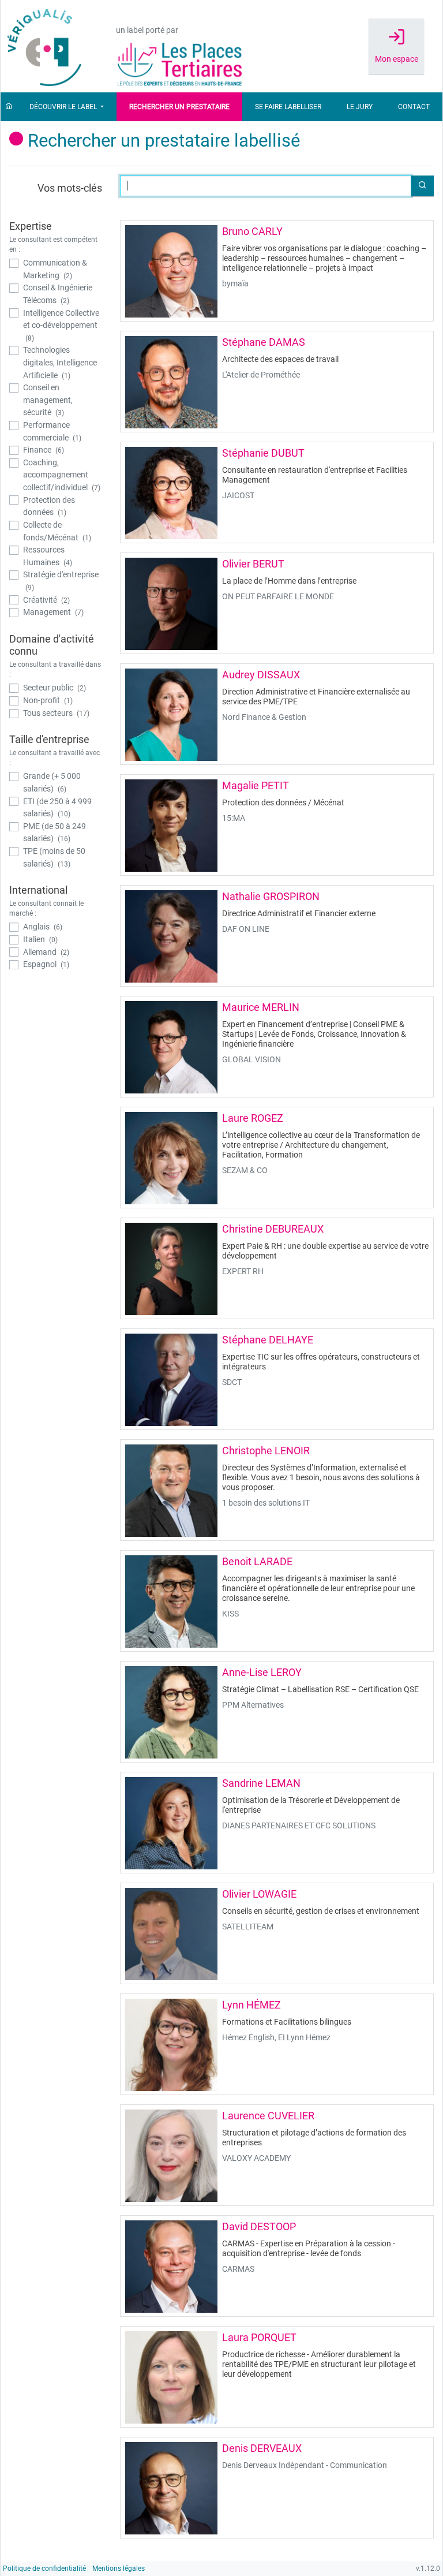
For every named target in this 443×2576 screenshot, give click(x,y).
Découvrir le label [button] (64, 107)
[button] (422, 186)
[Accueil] (9, 107)
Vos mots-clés (70, 188)
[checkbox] (56, 269)
